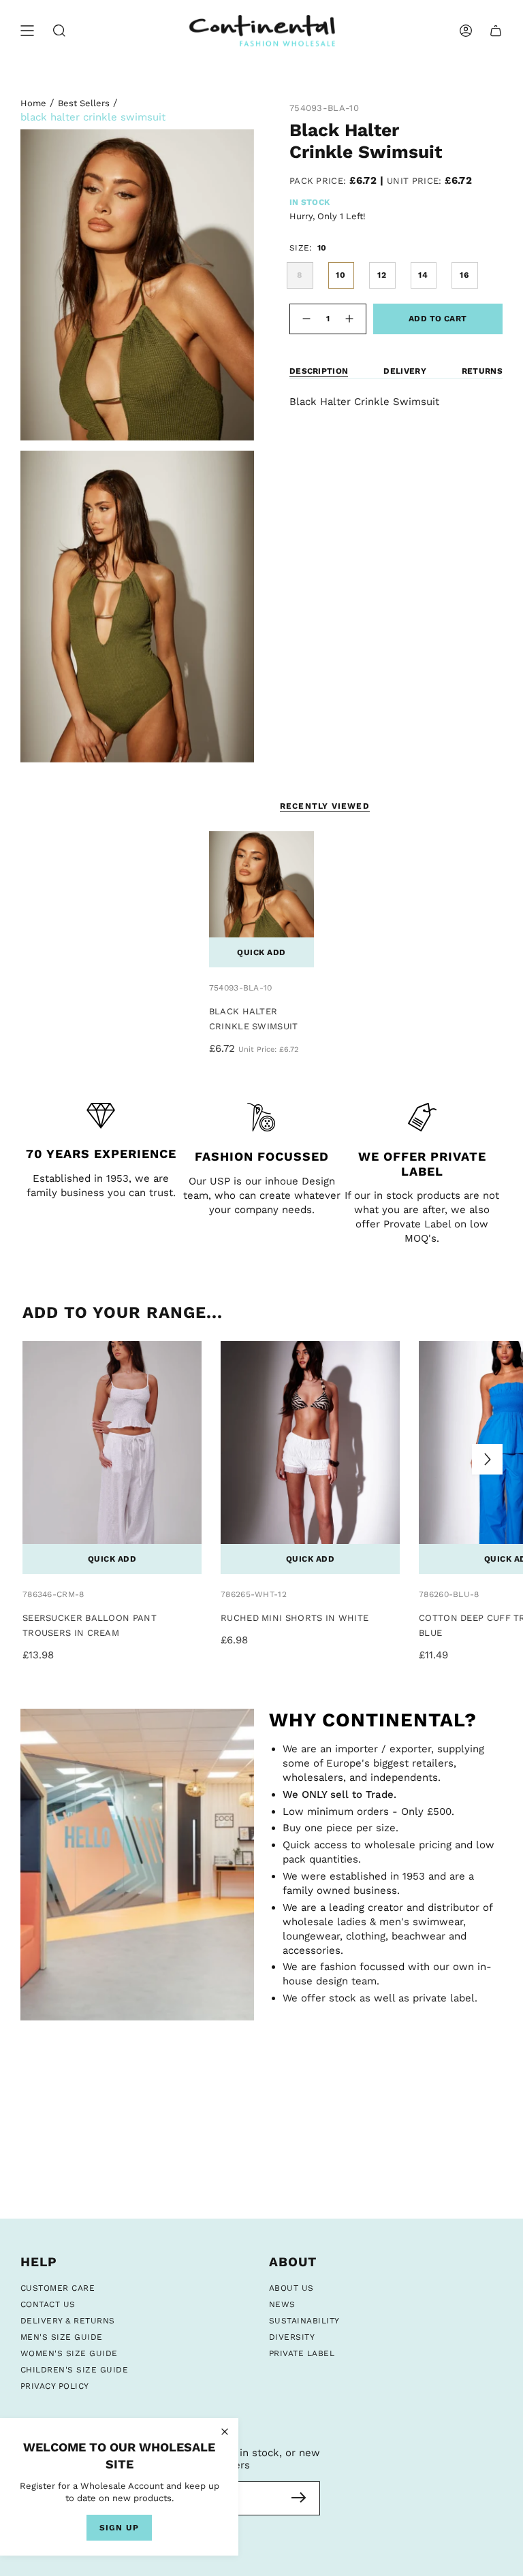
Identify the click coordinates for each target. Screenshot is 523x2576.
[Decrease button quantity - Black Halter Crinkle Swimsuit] (305, 319)
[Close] (225, 2432)
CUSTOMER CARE (58, 2288)
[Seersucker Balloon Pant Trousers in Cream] (112, 1458)
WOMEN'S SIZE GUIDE (69, 2353)
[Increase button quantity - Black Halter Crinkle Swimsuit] (351, 319)
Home (33, 103)
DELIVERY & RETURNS (68, 2321)
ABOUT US (291, 2288)
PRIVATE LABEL (302, 2353)
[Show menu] (27, 31)
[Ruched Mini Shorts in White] (310, 1458)
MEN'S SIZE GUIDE (62, 2337)
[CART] (496, 31)
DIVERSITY (292, 2337)
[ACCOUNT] (466, 31)
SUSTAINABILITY (304, 2321)
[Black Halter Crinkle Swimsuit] (262, 900)
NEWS (282, 2304)
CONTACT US (48, 2304)
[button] (59, 31)
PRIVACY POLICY (55, 2386)
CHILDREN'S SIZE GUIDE (74, 2370)
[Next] (487, 1459)
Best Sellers (84, 103)
